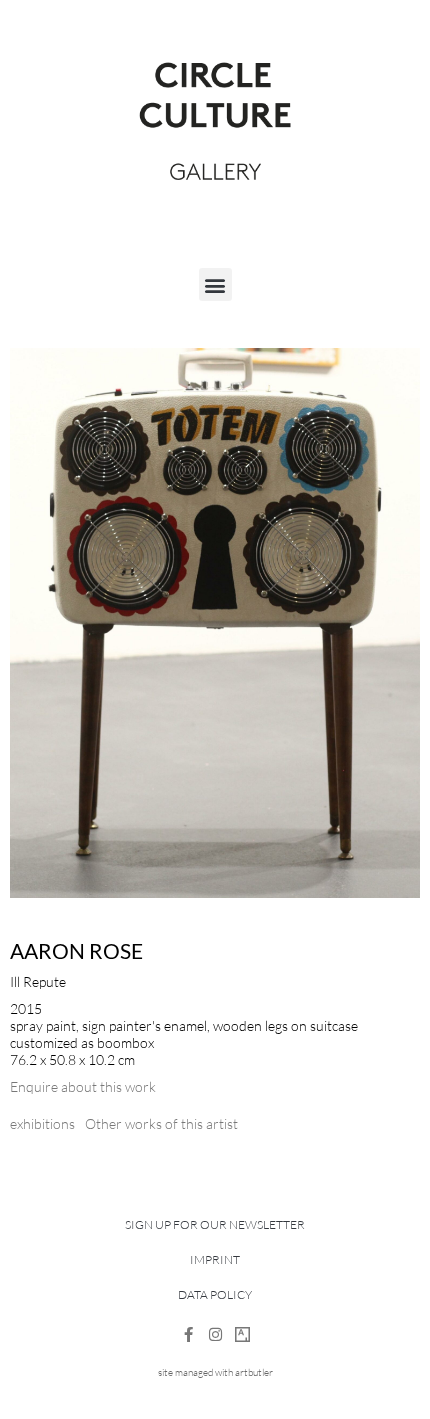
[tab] (42, 1123)
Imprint (215, 1259)
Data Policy (215, 1294)
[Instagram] (215, 1334)
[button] (215, 284)
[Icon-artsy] (242, 1334)
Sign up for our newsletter (215, 1224)
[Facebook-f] (188, 1334)
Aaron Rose (76, 950)
